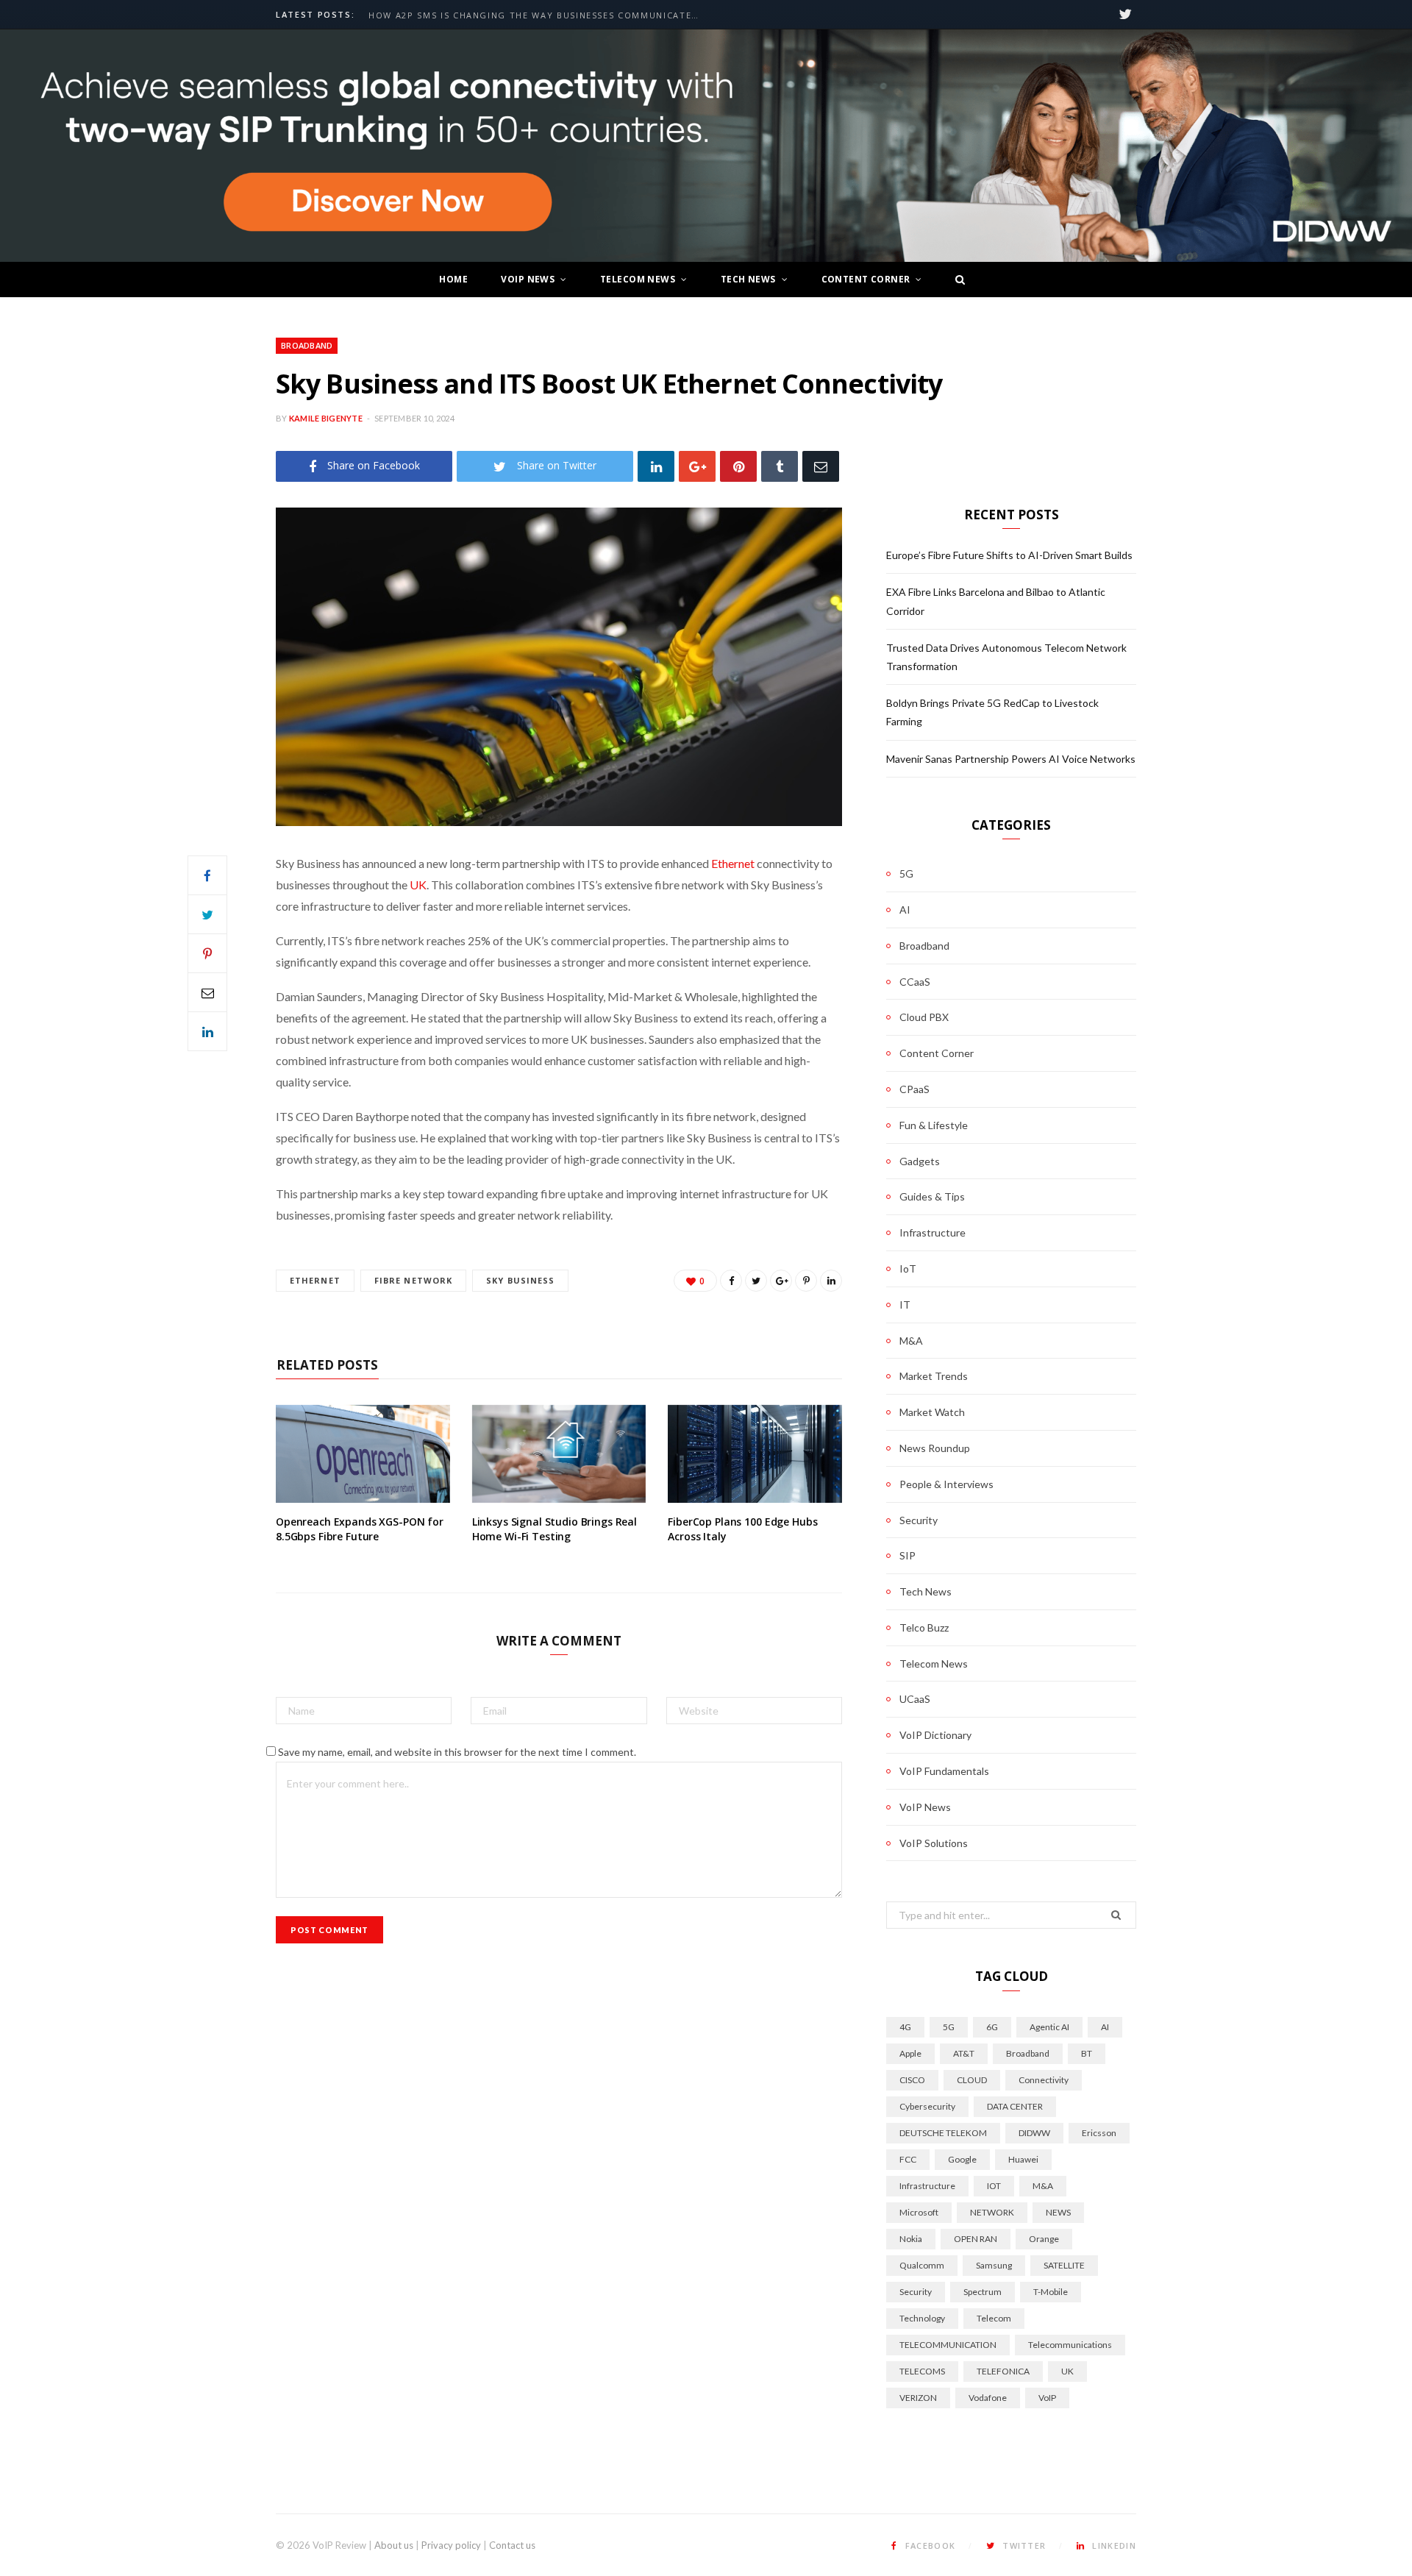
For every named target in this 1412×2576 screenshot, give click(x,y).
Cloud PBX (924, 1017)
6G (992, 2027)
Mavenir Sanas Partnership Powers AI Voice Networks (1011, 759)
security (916, 2292)
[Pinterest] (738, 466)
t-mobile (1051, 2292)
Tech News (748, 279)
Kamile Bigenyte (326, 418)
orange (1044, 2239)
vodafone (988, 2398)
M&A (911, 1341)
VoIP (1047, 2398)
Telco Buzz (924, 1627)
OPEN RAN (976, 2239)
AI (905, 910)
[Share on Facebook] (207, 875)
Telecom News (638, 279)
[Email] (821, 466)
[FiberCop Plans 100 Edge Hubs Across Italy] (755, 1454)
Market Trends (934, 1376)
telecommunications (1070, 2345)
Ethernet (733, 863)
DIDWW (1034, 2133)
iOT (994, 2186)
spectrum (983, 2292)
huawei (1023, 2159)
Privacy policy (451, 2545)
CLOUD (972, 2080)
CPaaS (914, 1089)
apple (910, 2053)
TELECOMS (922, 2371)
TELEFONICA (1003, 2371)
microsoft (919, 2212)
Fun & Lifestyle (934, 1125)
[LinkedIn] (656, 466)
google (962, 2159)
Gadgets (920, 1161)
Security (919, 1520)
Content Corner (866, 279)
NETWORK (992, 2212)
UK (418, 885)
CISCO (912, 2080)
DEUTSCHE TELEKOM (943, 2133)
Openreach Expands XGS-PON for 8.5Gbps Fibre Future (360, 1529)
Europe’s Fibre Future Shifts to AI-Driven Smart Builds (520, 15)
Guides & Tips (932, 1196)
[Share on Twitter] (207, 914)
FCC (908, 2159)
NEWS (1058, 2212)
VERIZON (918, 2398)
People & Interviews (946, 1484)
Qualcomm (922, 2265)
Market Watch (932, 1412)
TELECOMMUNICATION (948, 2345)
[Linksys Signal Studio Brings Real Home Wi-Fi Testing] (559, 1454)
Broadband (307, 345)
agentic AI (1049, 2027)
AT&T (964, 2053)
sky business (520, 1280)
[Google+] (697, 466)
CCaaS (915, 982)
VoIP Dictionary (935, 1735)
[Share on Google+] (781, 1281)
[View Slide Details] (706, 146)
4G (905, 2027)
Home (453, 279)
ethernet (315, 1280)
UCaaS (915, 1699)
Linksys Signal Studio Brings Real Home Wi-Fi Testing (555, 1529)
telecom (994, 2318)
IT (905, 1305)
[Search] (956, 280)
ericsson (1099, 2133)
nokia (911, 2239)
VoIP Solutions (934, 1843)
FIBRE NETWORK (413, 1280)
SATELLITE (1064, 2265)
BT (1087, 2053)
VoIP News (528, 279)
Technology (922, 2318)
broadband (1028, 2053)
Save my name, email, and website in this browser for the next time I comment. (457, 1752)
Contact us (512, 2545)
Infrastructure (933, 1232)
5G (906, 874)
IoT (908, 1269)
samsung (994, 2265)
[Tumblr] (780, 466)
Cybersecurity (927, 2106)
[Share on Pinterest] (806, 1281)
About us (394, 2545)
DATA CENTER (1015, 2106)
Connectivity (1044, 2080)
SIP (908, 1555)
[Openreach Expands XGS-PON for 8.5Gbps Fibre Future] (363, 1454)
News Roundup (935, 1448)
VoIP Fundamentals (944, 1771)
